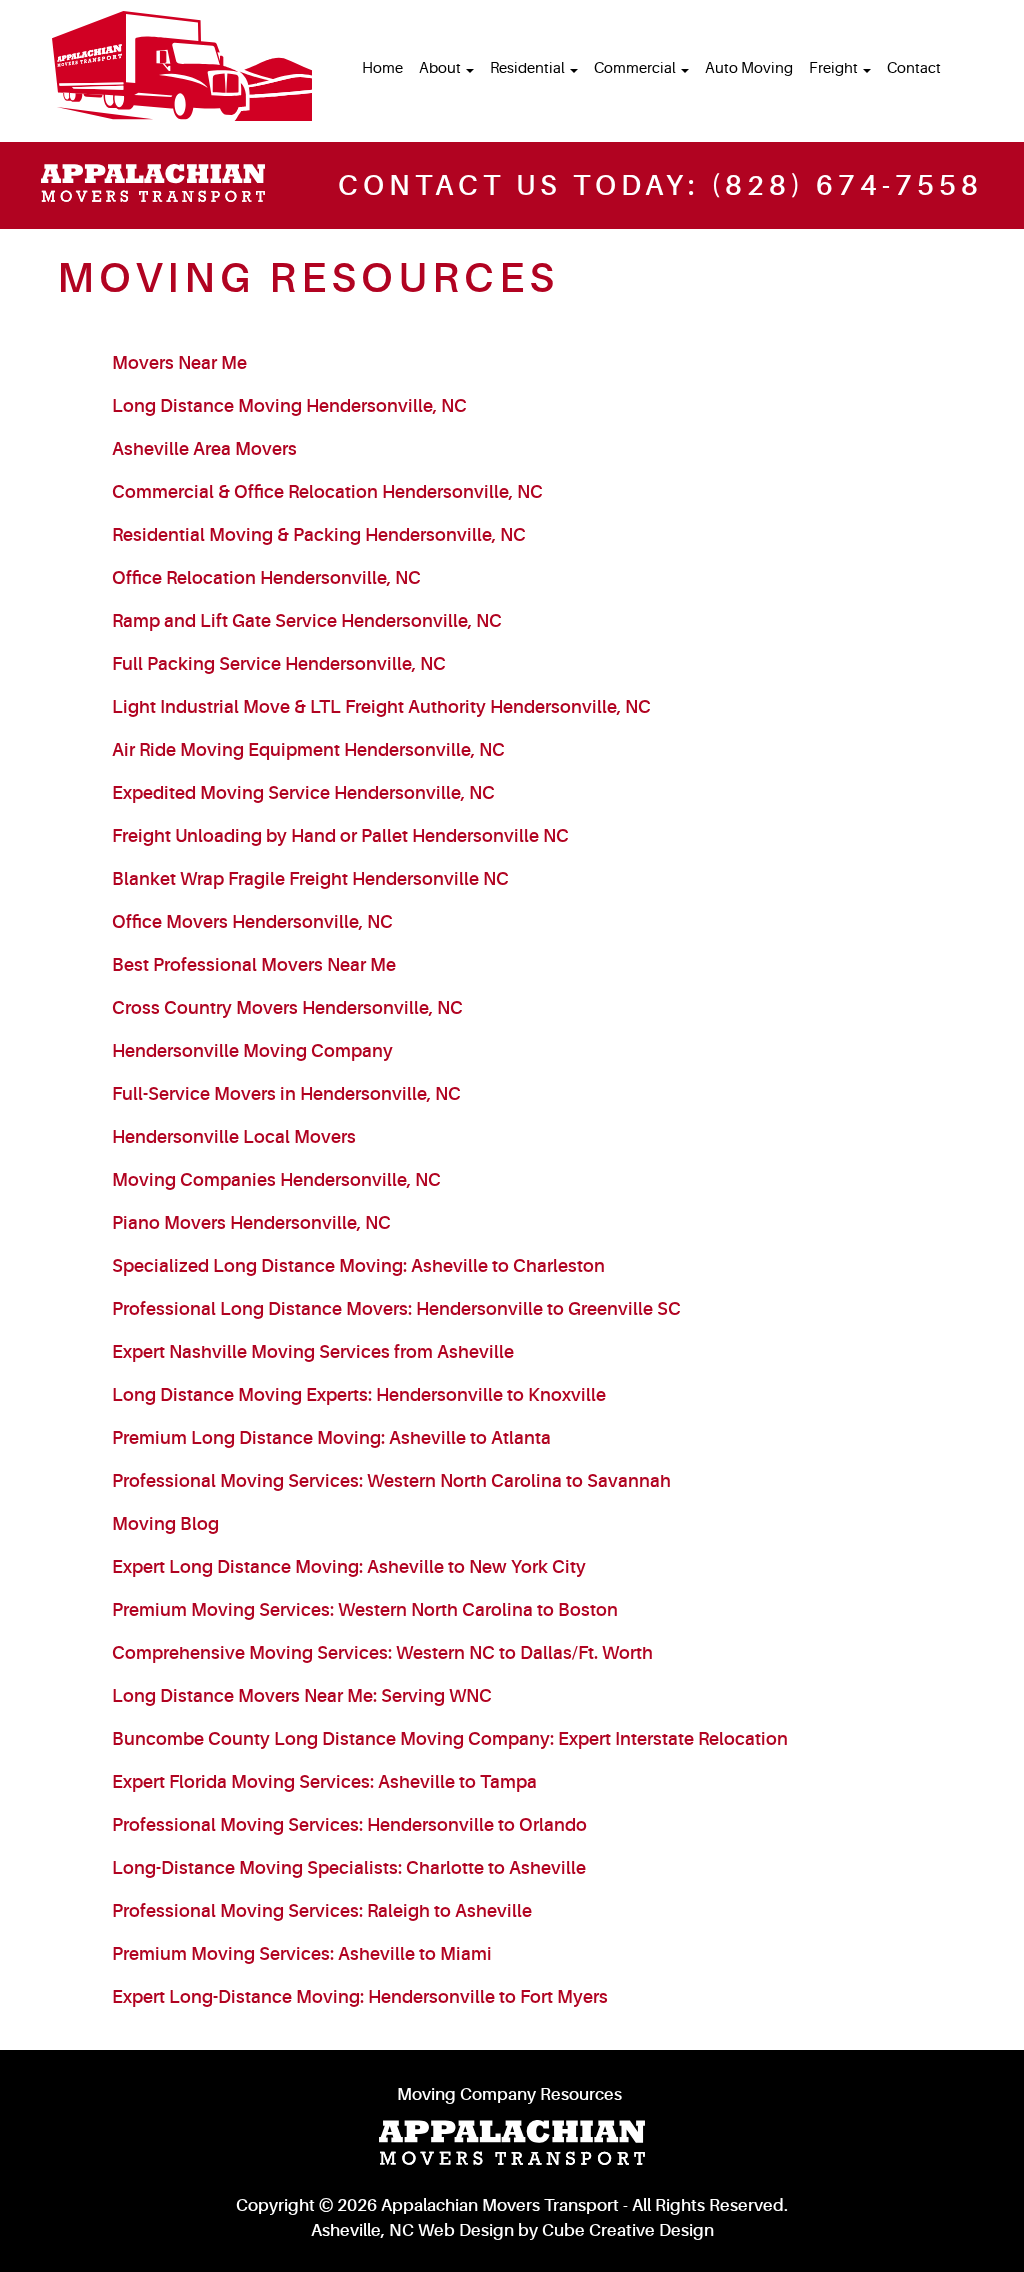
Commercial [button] (636, 68)
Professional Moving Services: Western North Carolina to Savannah (391, 1481)
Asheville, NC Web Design (412, 2230)
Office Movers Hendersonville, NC (252, 922)
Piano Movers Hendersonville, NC (251, 1223)
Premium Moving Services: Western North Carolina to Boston (365, 1610)
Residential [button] (529, 68)
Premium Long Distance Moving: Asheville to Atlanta (331, 1438)
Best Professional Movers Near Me (254, 965)
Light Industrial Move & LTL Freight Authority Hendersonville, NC (381, 707)
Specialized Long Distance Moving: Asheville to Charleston (358, 1266)
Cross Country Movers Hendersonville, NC (287, 1008)
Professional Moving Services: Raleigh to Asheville (322, 1911)
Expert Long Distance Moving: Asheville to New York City (349, 1567)
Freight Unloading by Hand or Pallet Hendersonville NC (340, 836)
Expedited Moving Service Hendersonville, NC (303, 793)
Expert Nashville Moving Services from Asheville (313, 1352)
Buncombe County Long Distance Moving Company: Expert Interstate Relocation (450, 1739)
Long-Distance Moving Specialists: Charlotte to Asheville (349, 1868)
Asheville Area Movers (204, 449)
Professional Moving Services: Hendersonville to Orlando (349, 1825)
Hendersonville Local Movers (234, 1137)
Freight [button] (835, 68)
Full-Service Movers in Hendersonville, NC (286, 1094)
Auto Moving (749, 68)
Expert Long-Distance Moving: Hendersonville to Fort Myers (360, 1997)
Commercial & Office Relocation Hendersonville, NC (327, 492)
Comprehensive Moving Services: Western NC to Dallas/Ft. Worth (382, 1653)
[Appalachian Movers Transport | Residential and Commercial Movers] (182, 66)
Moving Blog (165, 1524)
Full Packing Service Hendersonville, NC (279, 664)
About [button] (441, 68)
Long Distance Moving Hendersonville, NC (289, 406)
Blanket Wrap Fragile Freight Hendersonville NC (310, 879)
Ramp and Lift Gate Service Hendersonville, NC (307, 621)
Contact (914, 68)
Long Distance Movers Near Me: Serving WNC (302, 1696)
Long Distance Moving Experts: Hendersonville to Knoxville (359, 1395)
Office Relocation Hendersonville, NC (266, 578)
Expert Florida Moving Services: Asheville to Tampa (324, 1782)
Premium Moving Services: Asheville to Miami (302, 1954)
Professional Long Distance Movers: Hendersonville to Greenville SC (396, 1309)
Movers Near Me (179, 363)
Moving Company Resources (509, 2094)
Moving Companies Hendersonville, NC (276, 1180)
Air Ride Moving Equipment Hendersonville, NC (308, 750)
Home (382, 68)
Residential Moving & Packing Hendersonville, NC (319, 535)
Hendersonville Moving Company (252, 1051)
